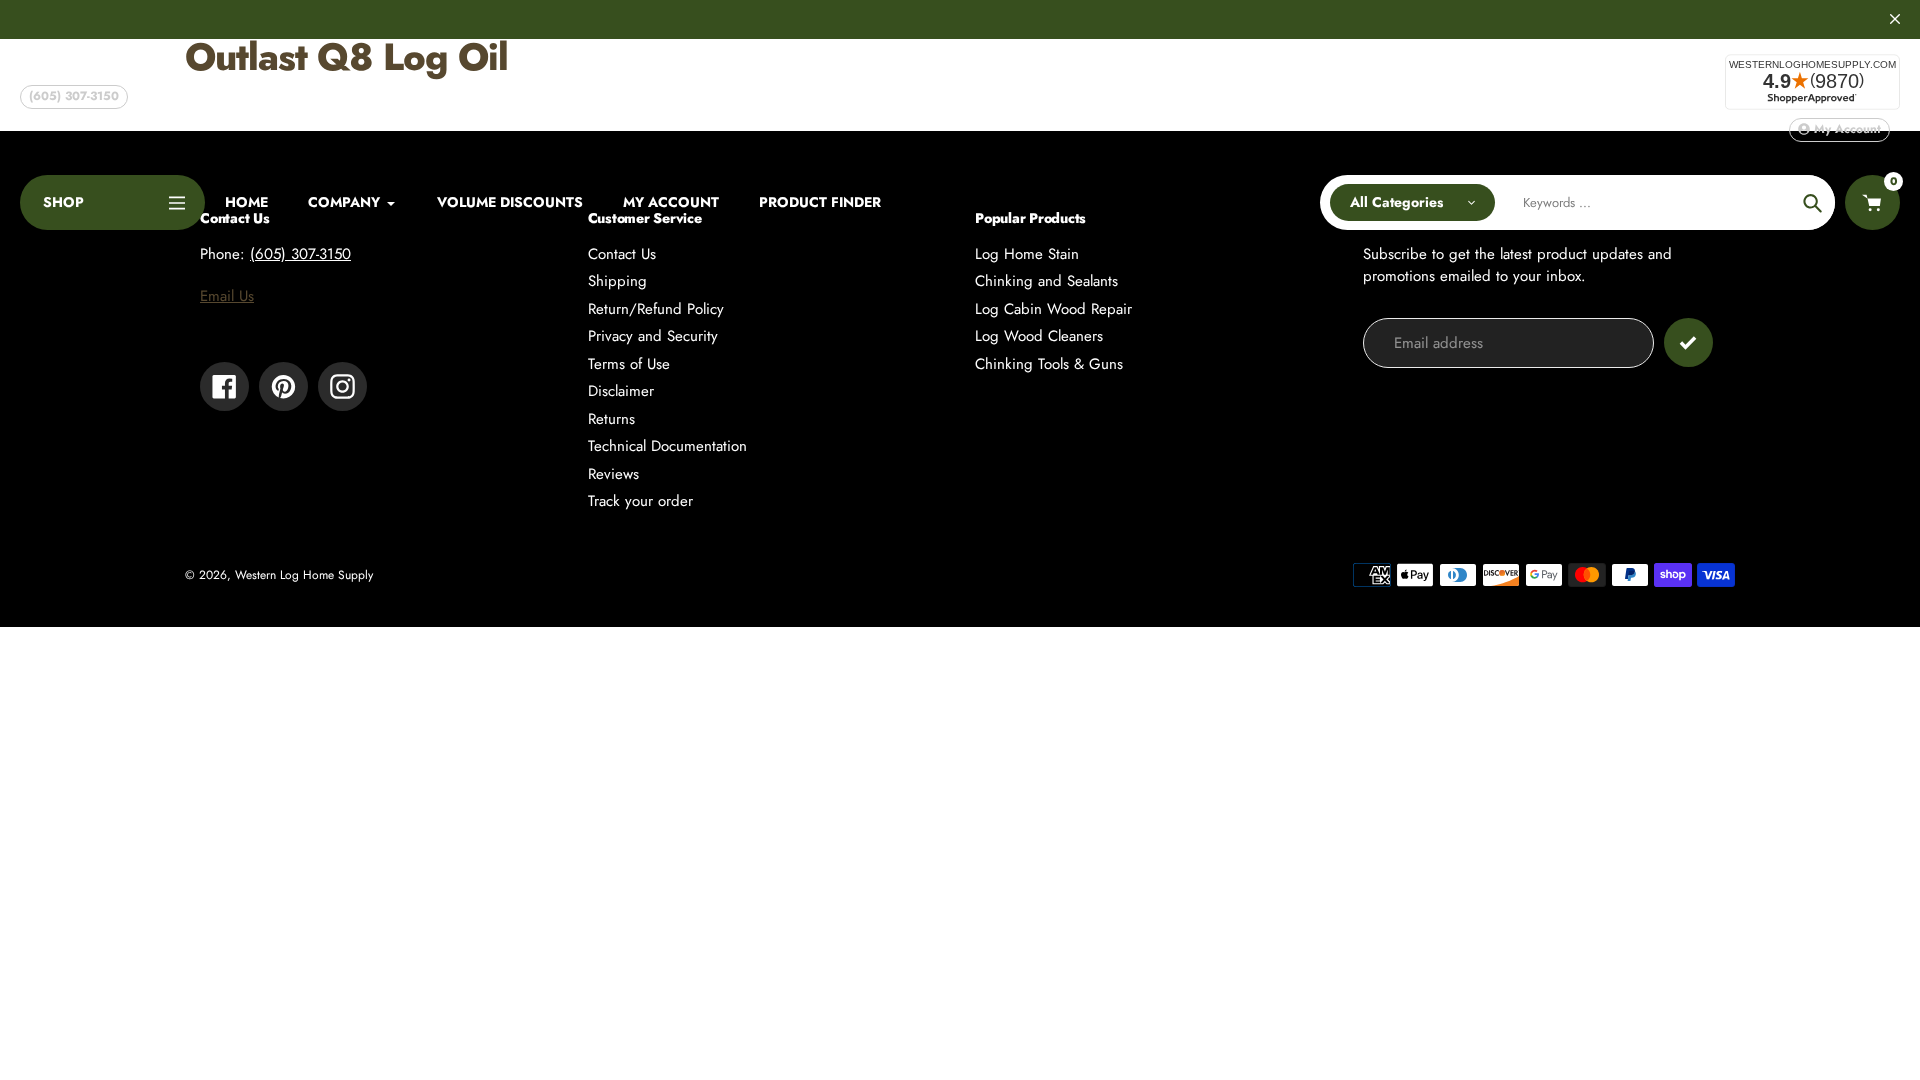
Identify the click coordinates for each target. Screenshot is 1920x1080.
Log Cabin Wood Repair (1053, 309)
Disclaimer (621, 391)
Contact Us (622, 254)
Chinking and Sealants (1046, 281)
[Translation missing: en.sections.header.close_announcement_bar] (1895, 19)
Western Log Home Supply (304, 575)
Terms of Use (629, 364)
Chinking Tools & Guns (1049, 364)
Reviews (613, 474)
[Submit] (1688, 342)
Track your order (640, 501)
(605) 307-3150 (74, 96)
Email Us (227, 296)
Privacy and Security (653, 336)
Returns (611, 419)
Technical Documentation (667, 446)
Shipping (617, 281)
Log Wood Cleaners (1039, 336)
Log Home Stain (1027, 254)
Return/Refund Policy (656, 309)
